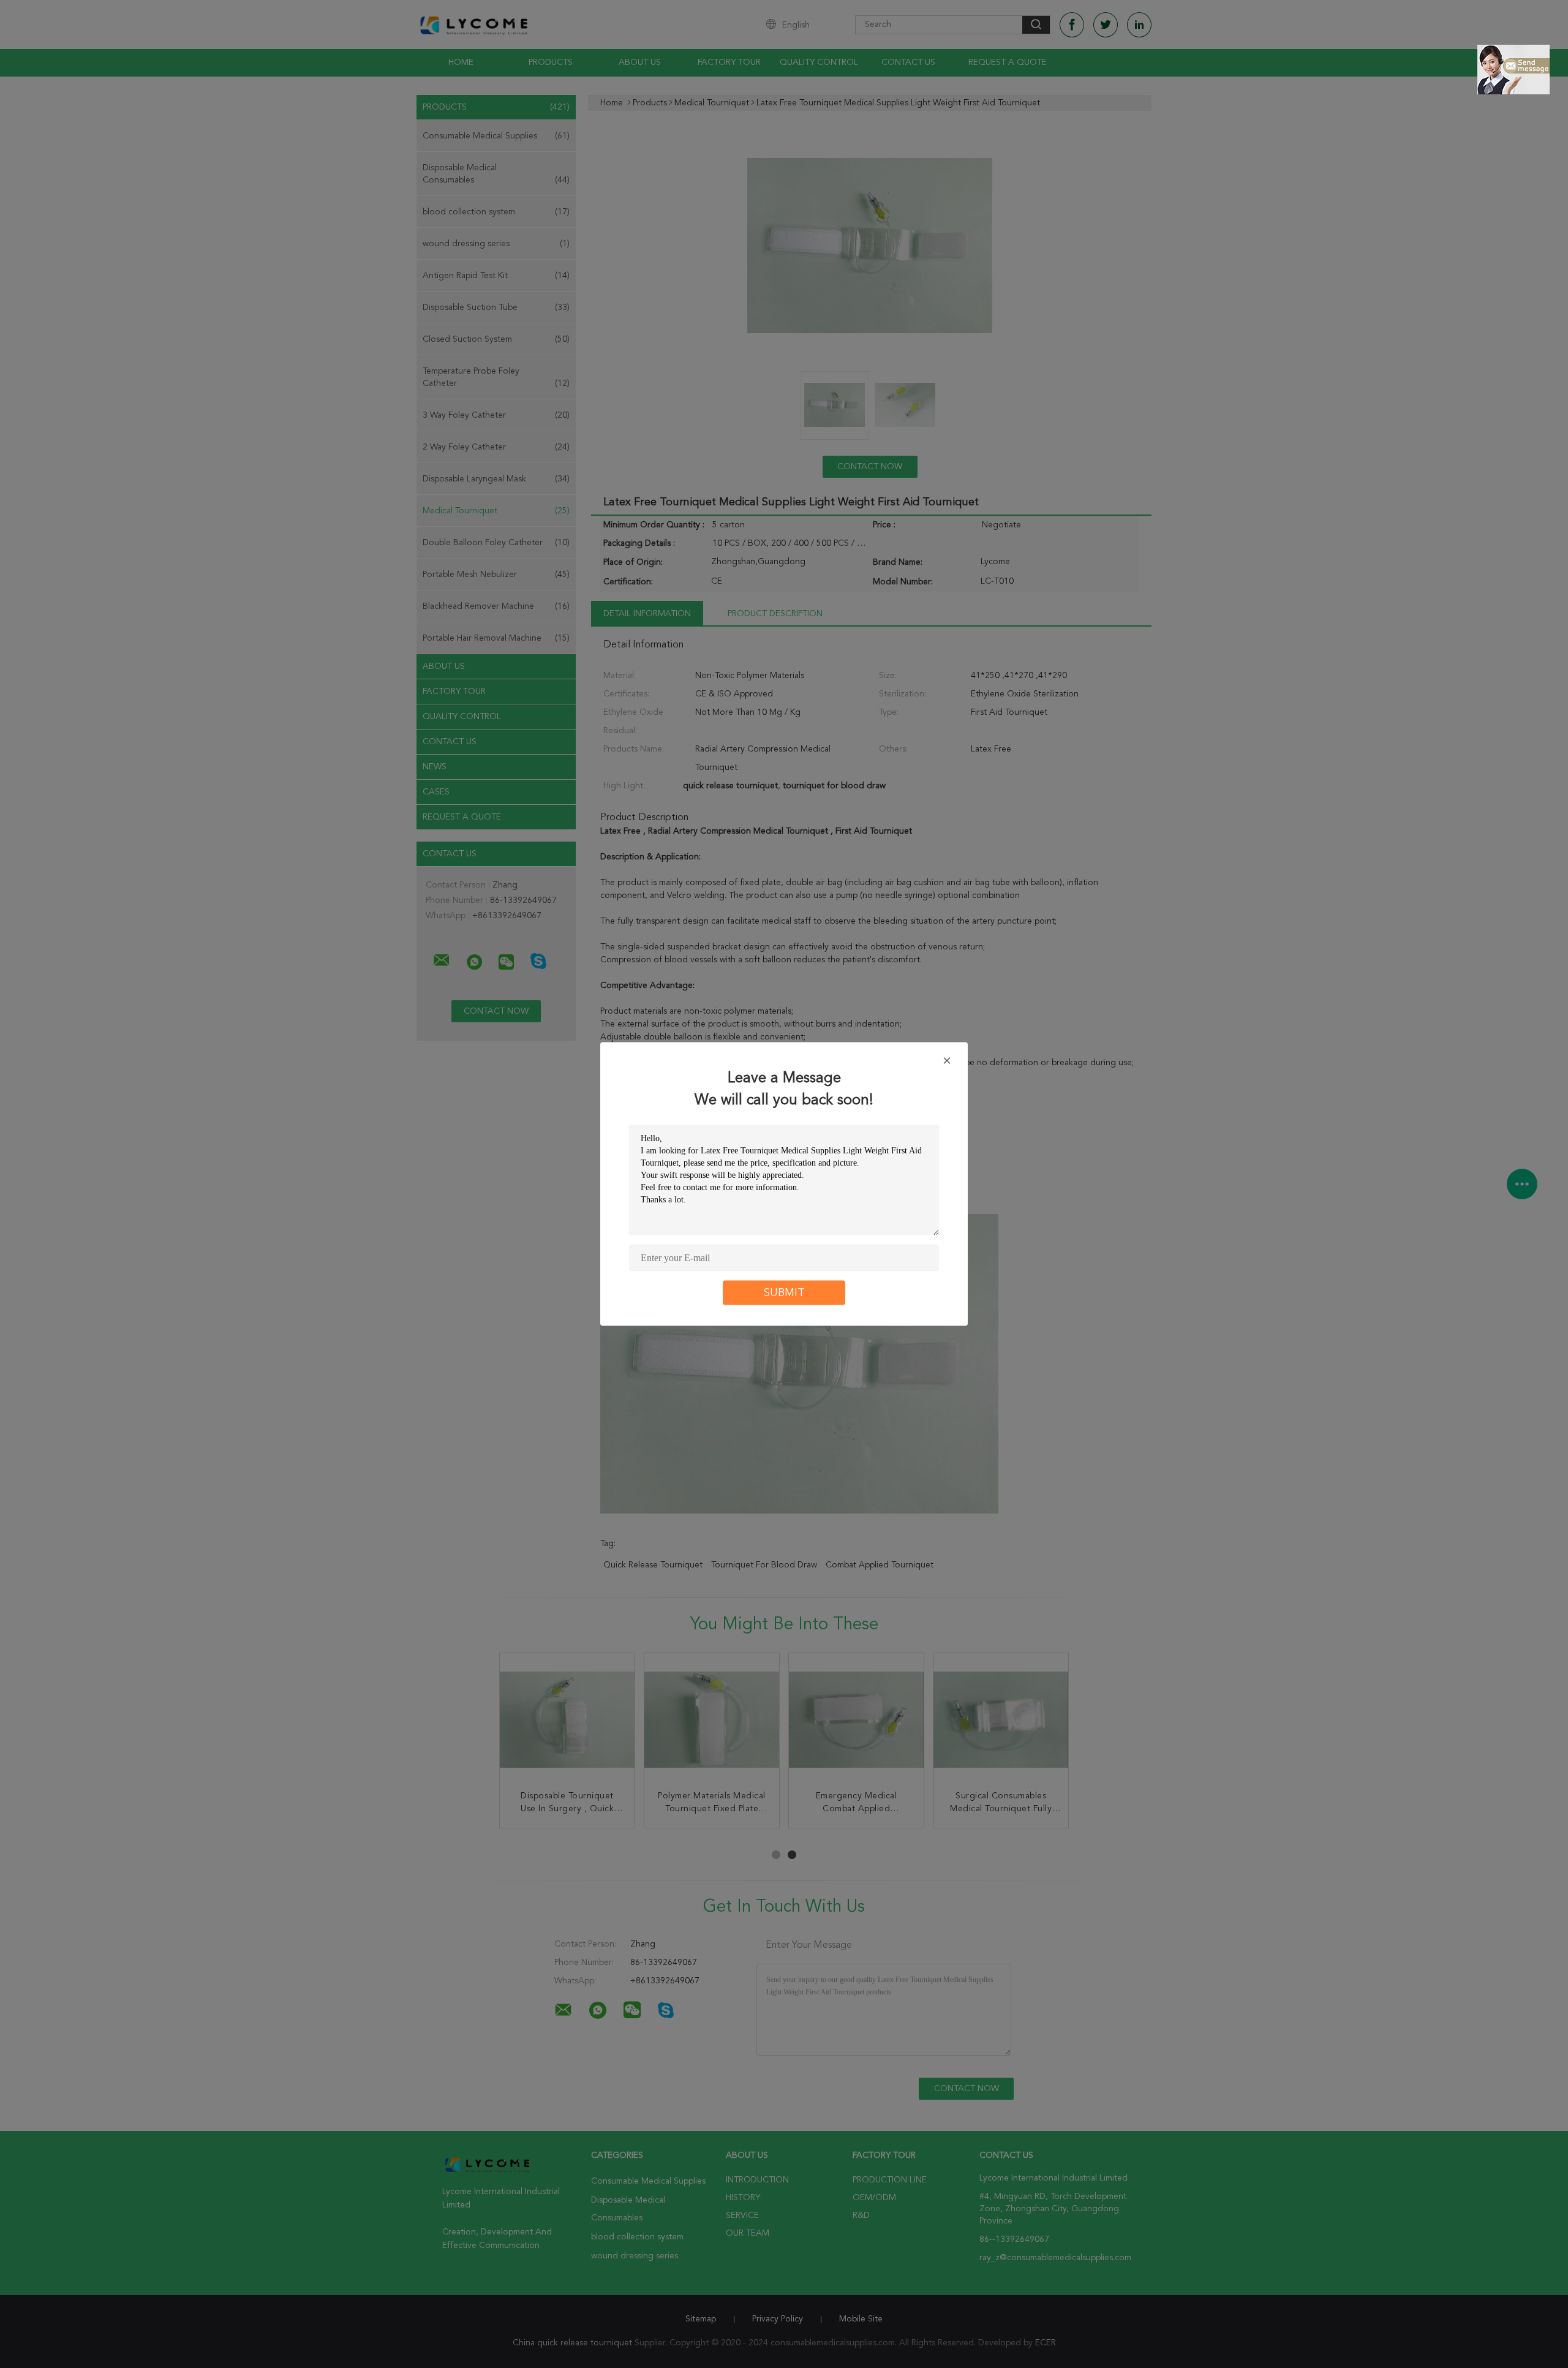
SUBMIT (784, 1293)
